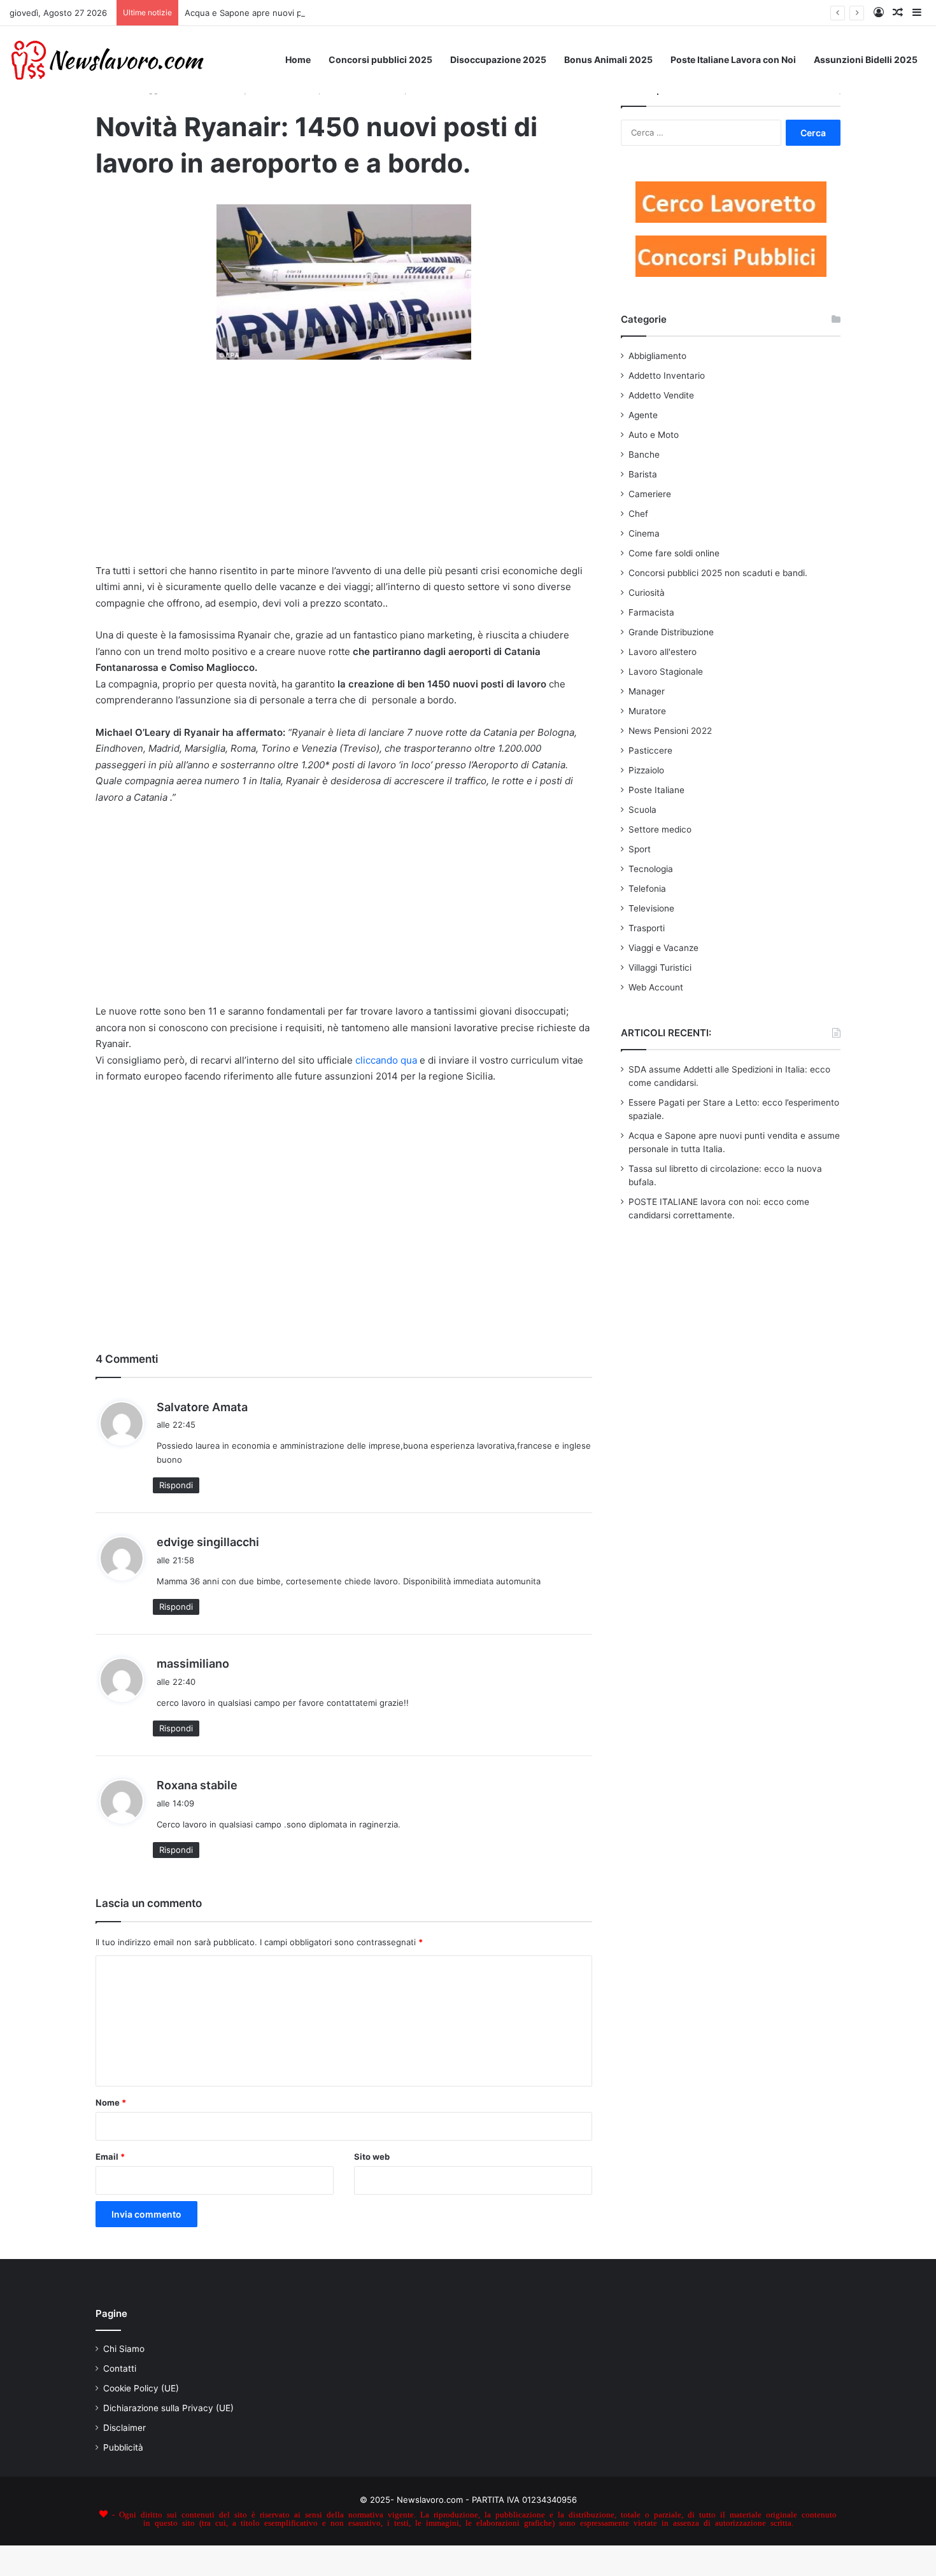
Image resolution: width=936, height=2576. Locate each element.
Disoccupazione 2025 (498, 60)
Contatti (120, 2368)
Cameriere (650, 494)
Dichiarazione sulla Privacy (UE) (168, 2408)
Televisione (651, 908)
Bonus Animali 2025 (608, 60)
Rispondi (176, 1485)
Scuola (642, 810)
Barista (643, 474)
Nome (111, 2102)
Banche (644, 454)
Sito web (372, 2157)
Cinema (644, 533)
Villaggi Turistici (660, 968)
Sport (640, 849)
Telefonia (647, 889)
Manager (647, 691)
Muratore (647, 711)
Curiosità (647, 593)
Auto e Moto (654, 435)
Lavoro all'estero (663, 652)
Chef (638, 514)
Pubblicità (123, 2447)
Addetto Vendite (661, 395)
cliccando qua (385, 1060)
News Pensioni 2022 (670, 731)
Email (110, 2157)
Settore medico (660, 829)
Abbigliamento (657, 356)
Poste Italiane (656, 790)
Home (298, 60)
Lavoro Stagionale (666, 672)
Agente (643, 415)
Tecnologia (651, 869)
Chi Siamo (124, 2349)
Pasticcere (650, 750)
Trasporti (647, 928)
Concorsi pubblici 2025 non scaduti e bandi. (718, 573)
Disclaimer (124, 2428)
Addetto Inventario (667, 376)
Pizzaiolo (646, 770)
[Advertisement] (344, 470)
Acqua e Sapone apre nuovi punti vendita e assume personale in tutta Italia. (335, 13)
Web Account (656, 987)
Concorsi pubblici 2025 (380, 60)
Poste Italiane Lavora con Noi (733, 60)
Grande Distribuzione (671, 632)
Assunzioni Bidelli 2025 (866, 60)
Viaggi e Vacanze (663, 948)
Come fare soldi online (674, 553)
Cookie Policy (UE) (141, 2388)
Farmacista (651, 612)
